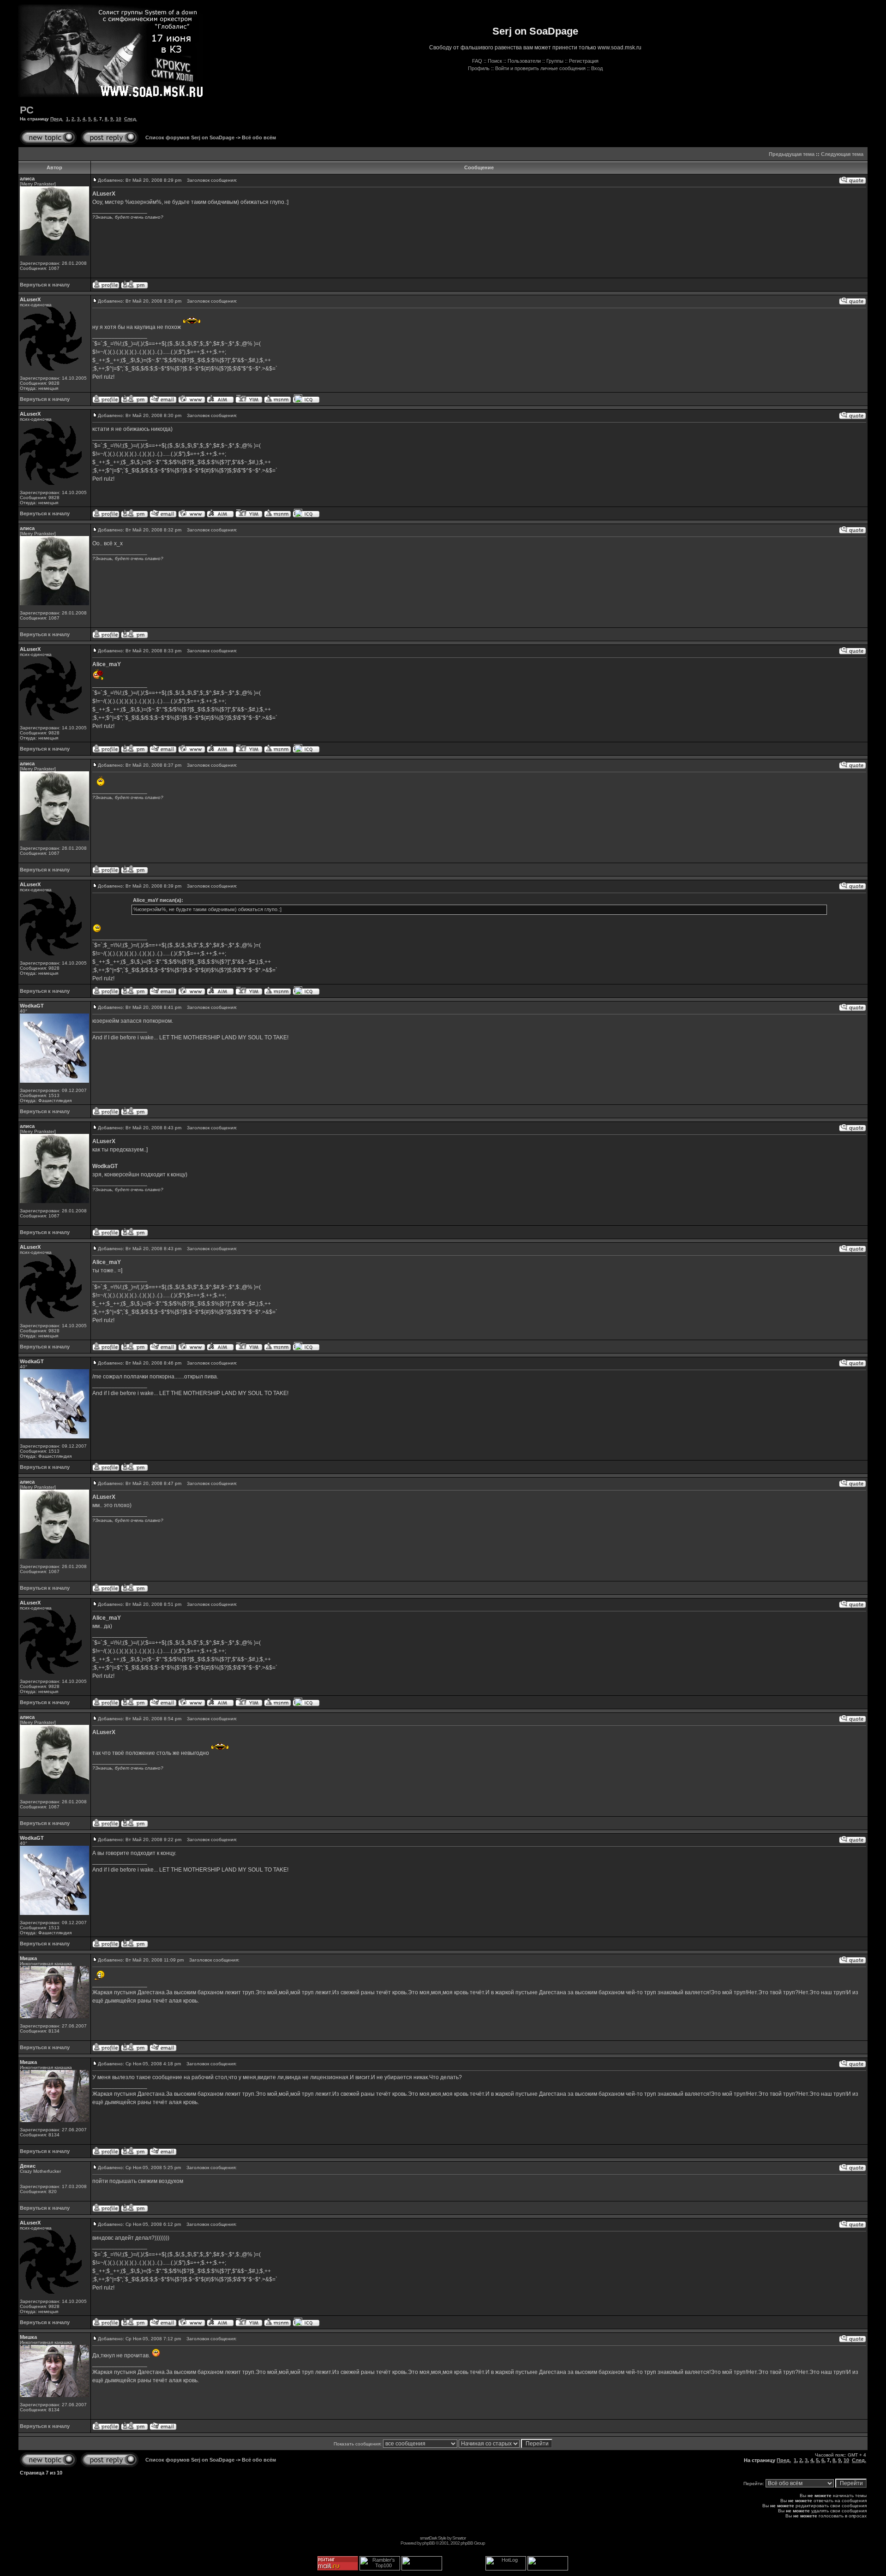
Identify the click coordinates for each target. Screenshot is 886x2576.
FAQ (477, 61)
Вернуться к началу (45, 285)
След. (131, 119)
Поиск (495, 61)
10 (119, 119)
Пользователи (524, 61)
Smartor (459, 2538)
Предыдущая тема (792, 154)
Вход (597, 68)
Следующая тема (842, 154)
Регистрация (584, 61)
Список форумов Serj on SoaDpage (190, 137)
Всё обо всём (259, 137)
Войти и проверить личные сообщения (540, 68)
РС (27, 110)
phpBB (428, 2543)
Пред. (57, 119)
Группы (555, 61)
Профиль (479, 68)
